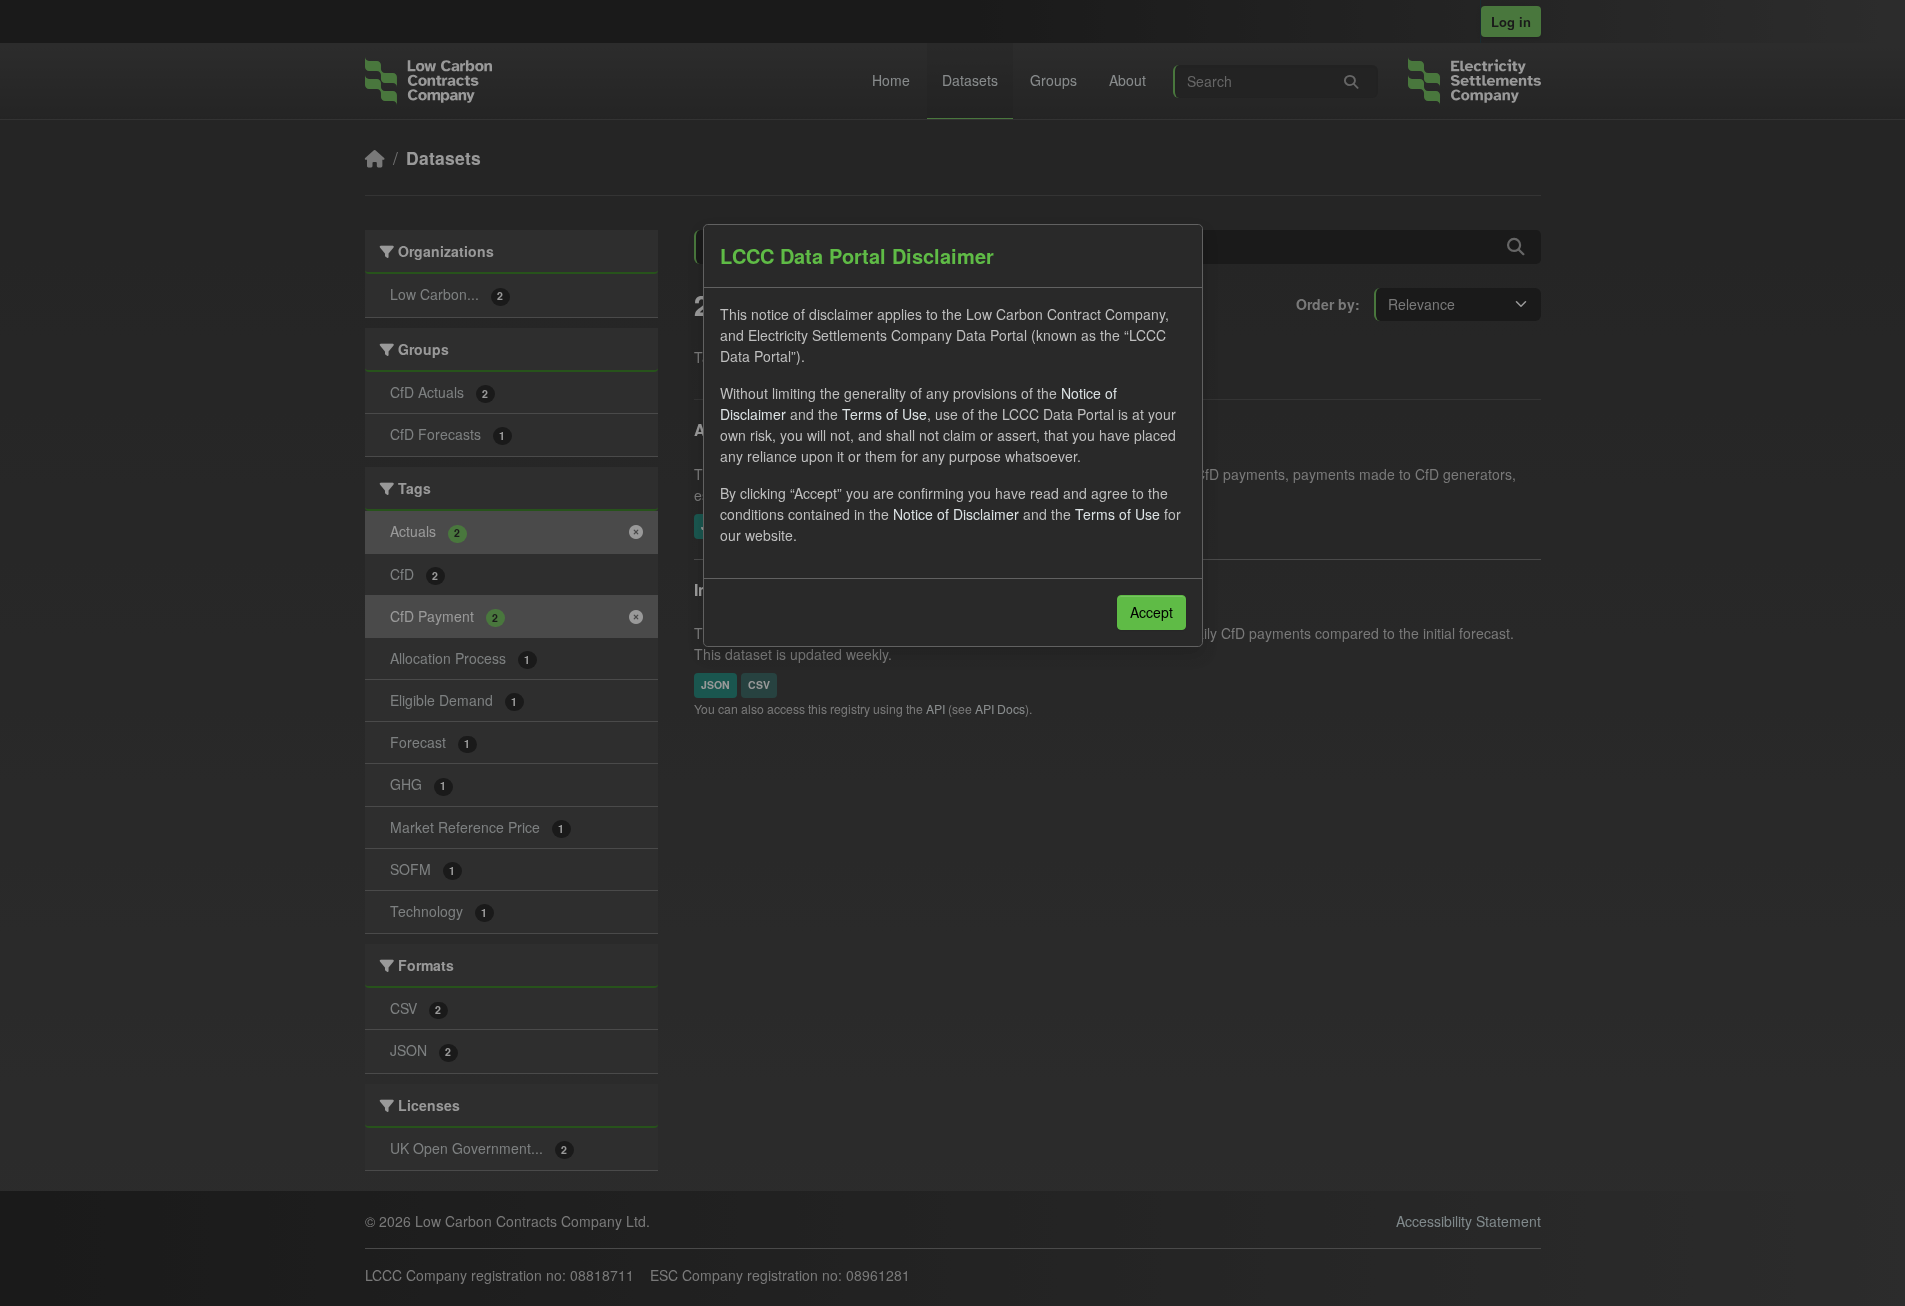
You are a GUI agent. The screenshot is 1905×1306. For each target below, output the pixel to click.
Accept (1151, 612)
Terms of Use (884, 414)
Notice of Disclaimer (956, 514)
